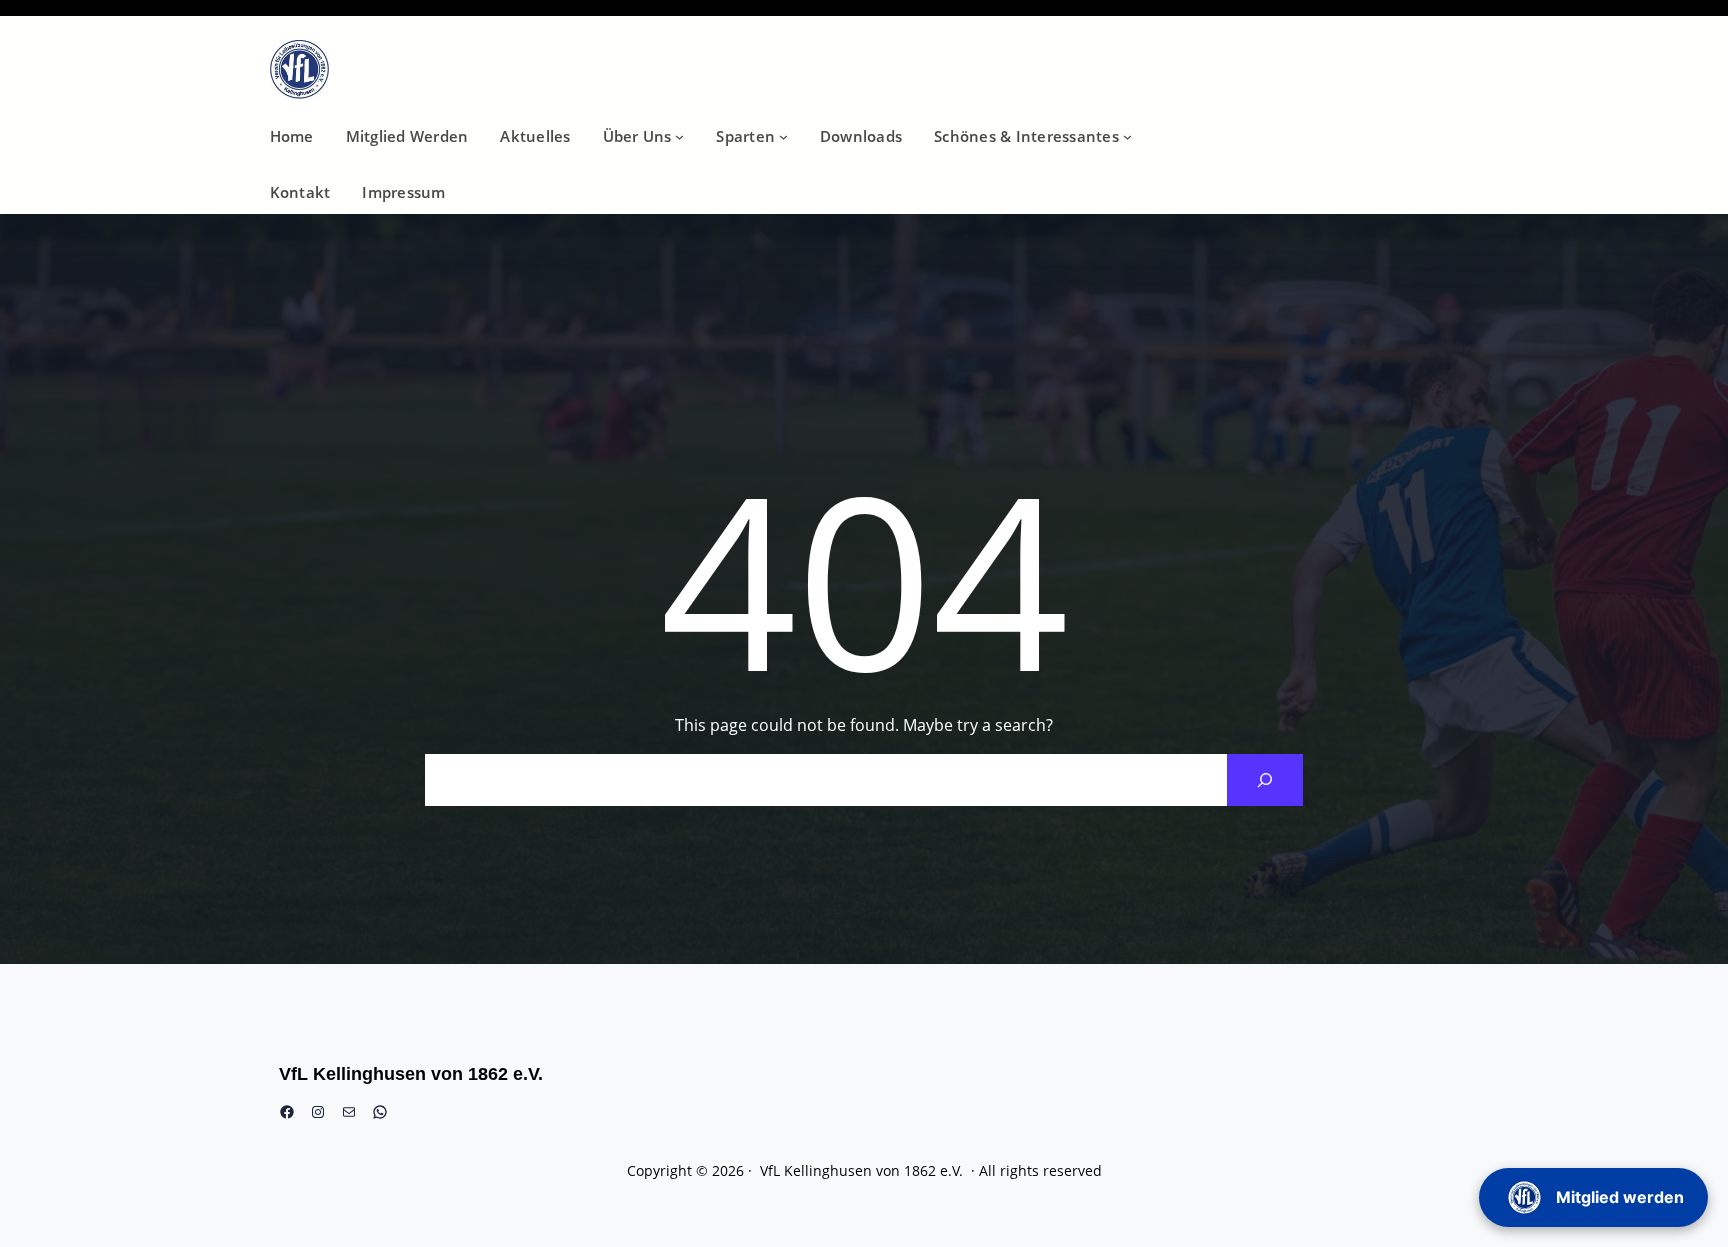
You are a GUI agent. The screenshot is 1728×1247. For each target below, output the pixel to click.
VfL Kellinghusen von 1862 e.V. (411, 1074)
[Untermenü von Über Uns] (679, 136)
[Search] (1265, 780)
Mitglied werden (1620, 1197)
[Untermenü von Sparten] (783, 136)
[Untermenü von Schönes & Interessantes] (1127, 136)
